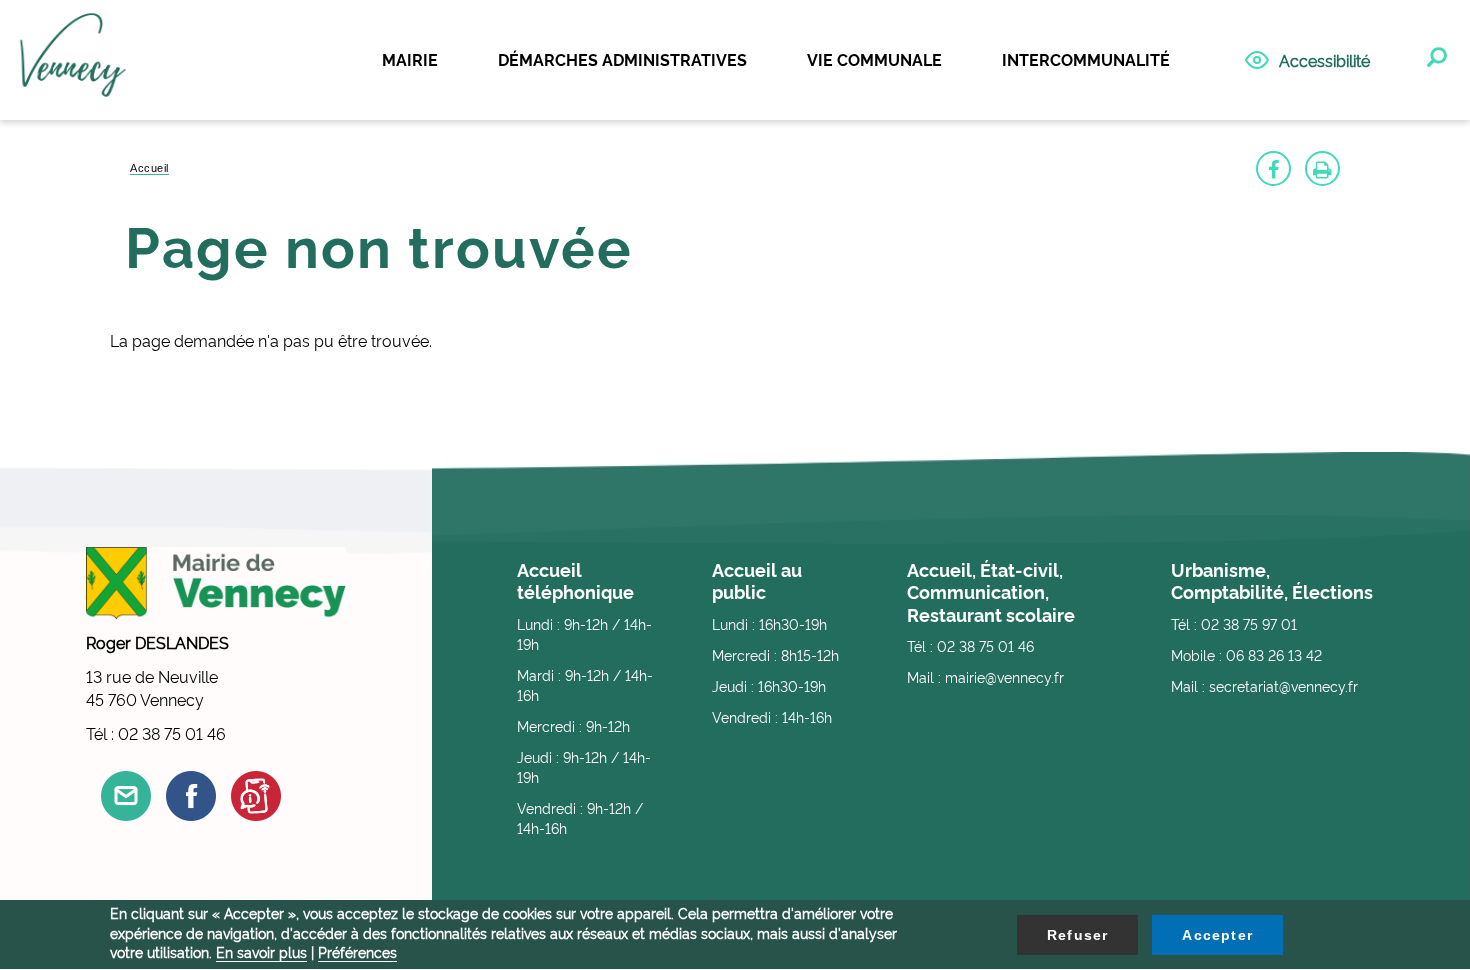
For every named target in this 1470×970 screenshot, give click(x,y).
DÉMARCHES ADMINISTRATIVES (622, 59)
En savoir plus (261, 951)
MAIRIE (410, 59)
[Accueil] (73, 61)
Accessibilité (1324, 60)
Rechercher (1435, 58)
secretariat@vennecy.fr (1283, 685)
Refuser (1077, 935)
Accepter (1217, 935)
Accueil (149, 168)
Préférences (357, 951)
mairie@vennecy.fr (1004, 676)
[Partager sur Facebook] (1273, 168)
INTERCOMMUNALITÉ (1086, 59)
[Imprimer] (1322, 168)
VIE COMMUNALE (874, 59)
